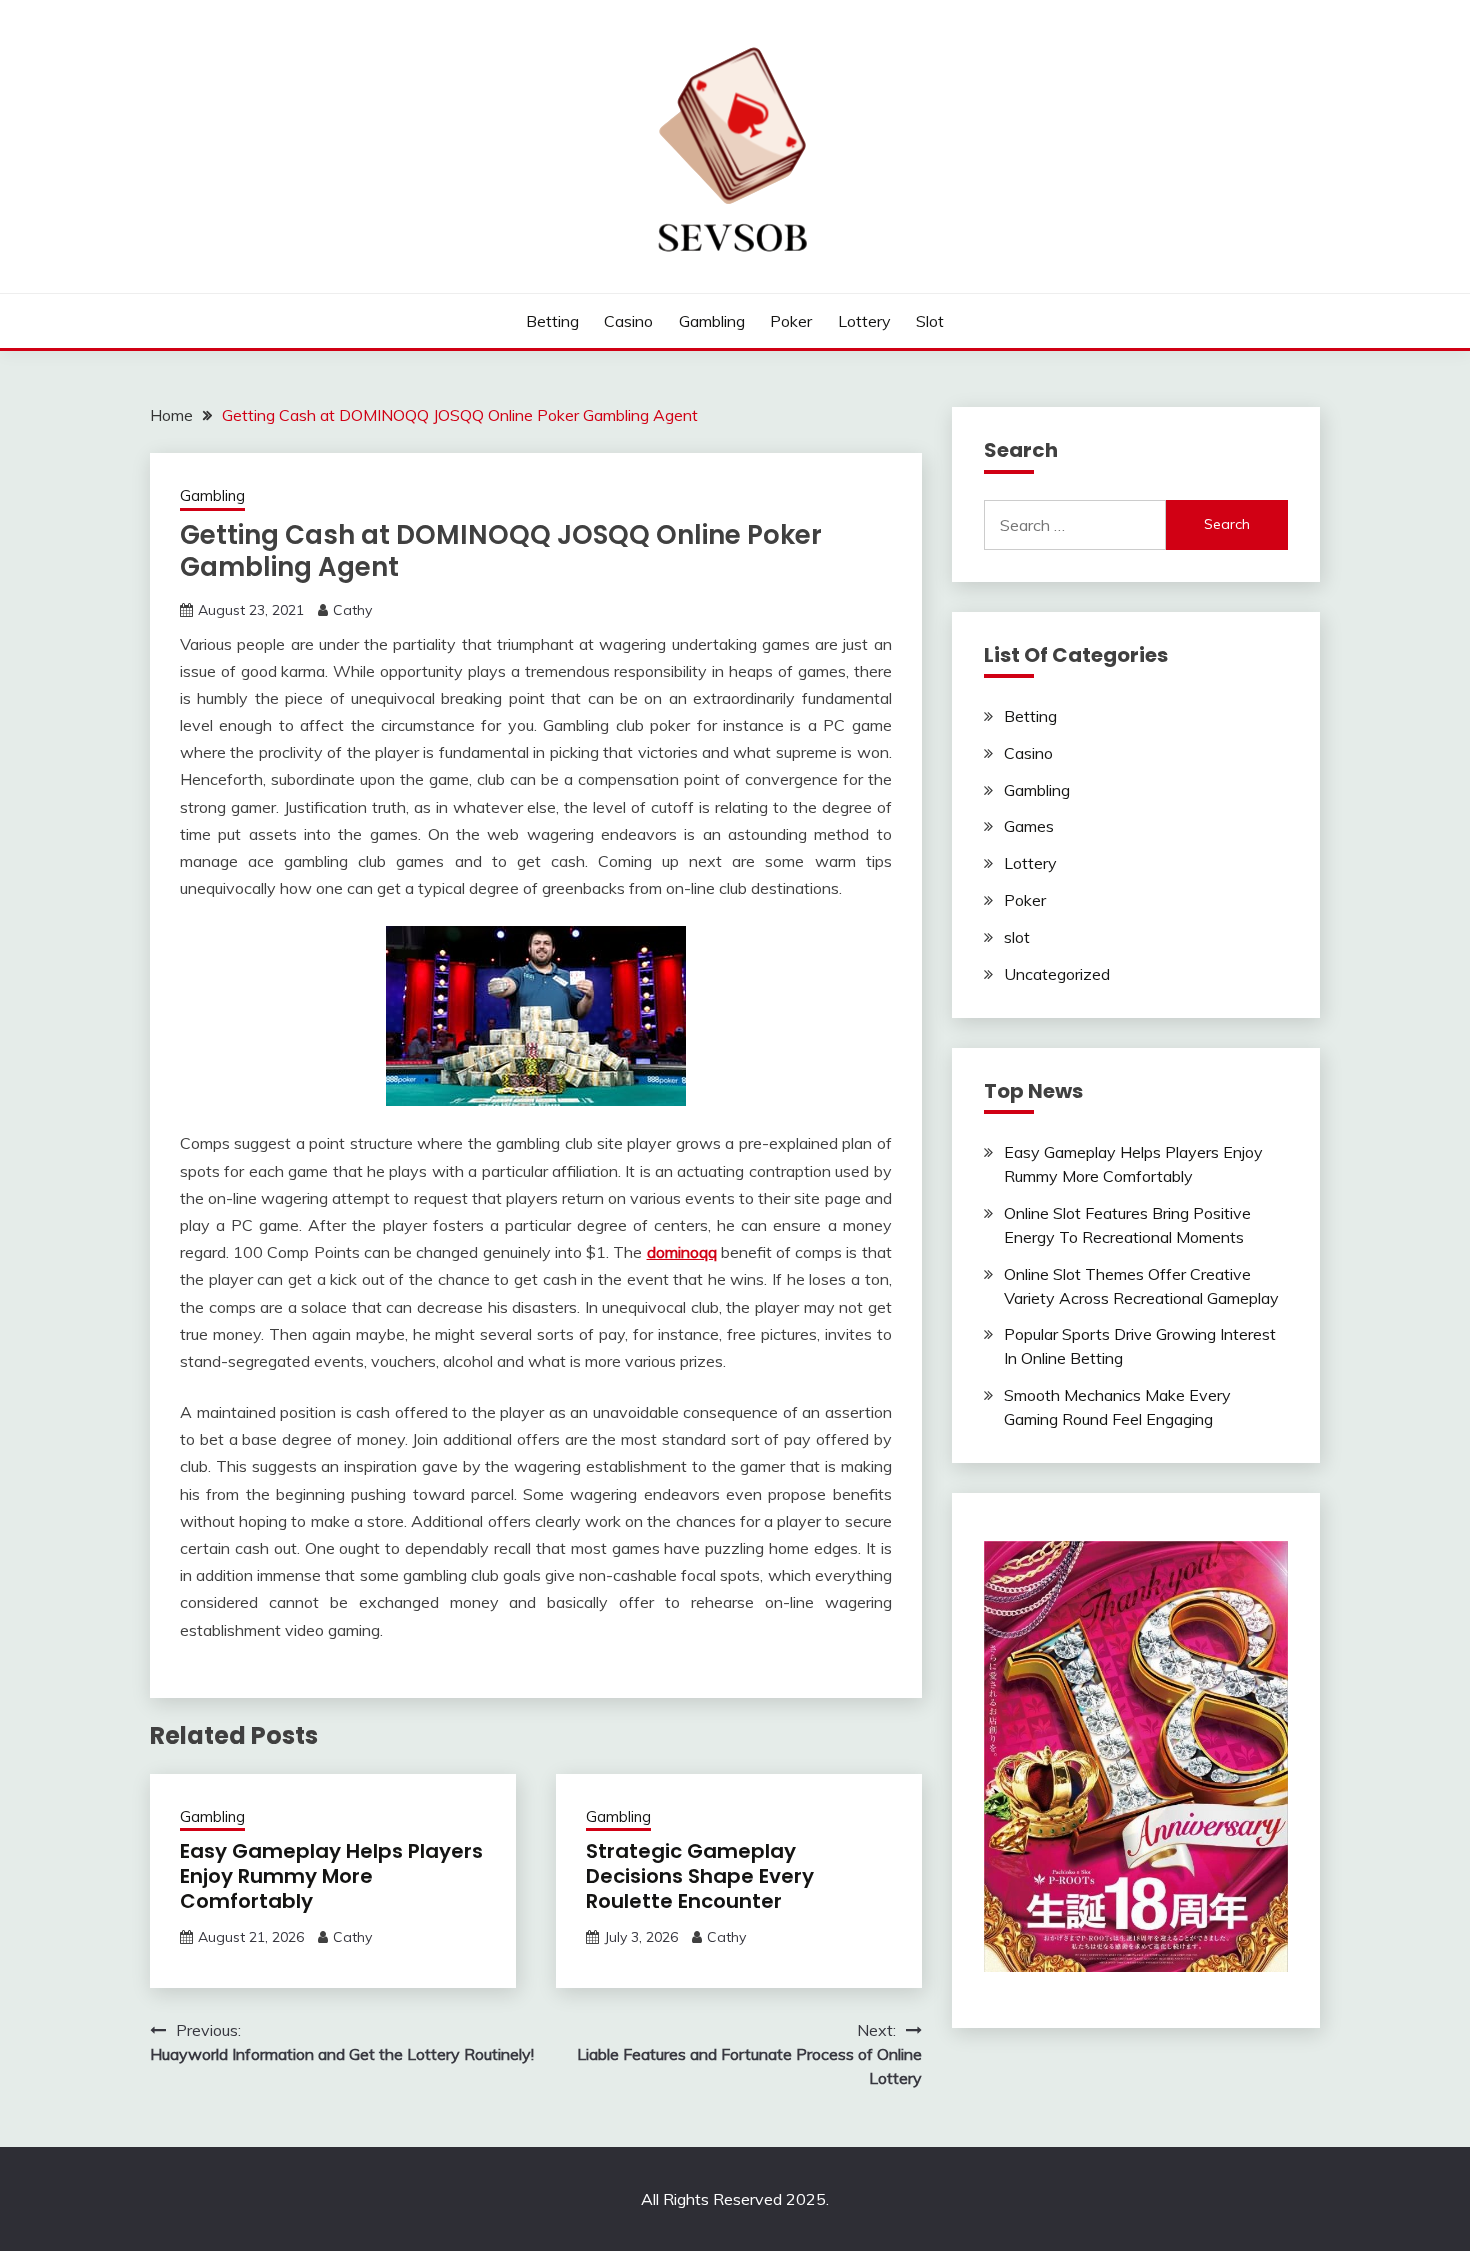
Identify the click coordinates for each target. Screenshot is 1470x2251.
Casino (628, 321)
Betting (552, 321)
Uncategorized (1057, 974)
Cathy (352, 610)
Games (1029, 826)
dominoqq (682, 1252)
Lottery (864, 321)
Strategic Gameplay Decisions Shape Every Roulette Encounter (700, 1876)
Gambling (712, 321)
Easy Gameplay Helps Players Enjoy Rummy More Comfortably (331, 1876)
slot (930, 321)
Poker (791, 321)
